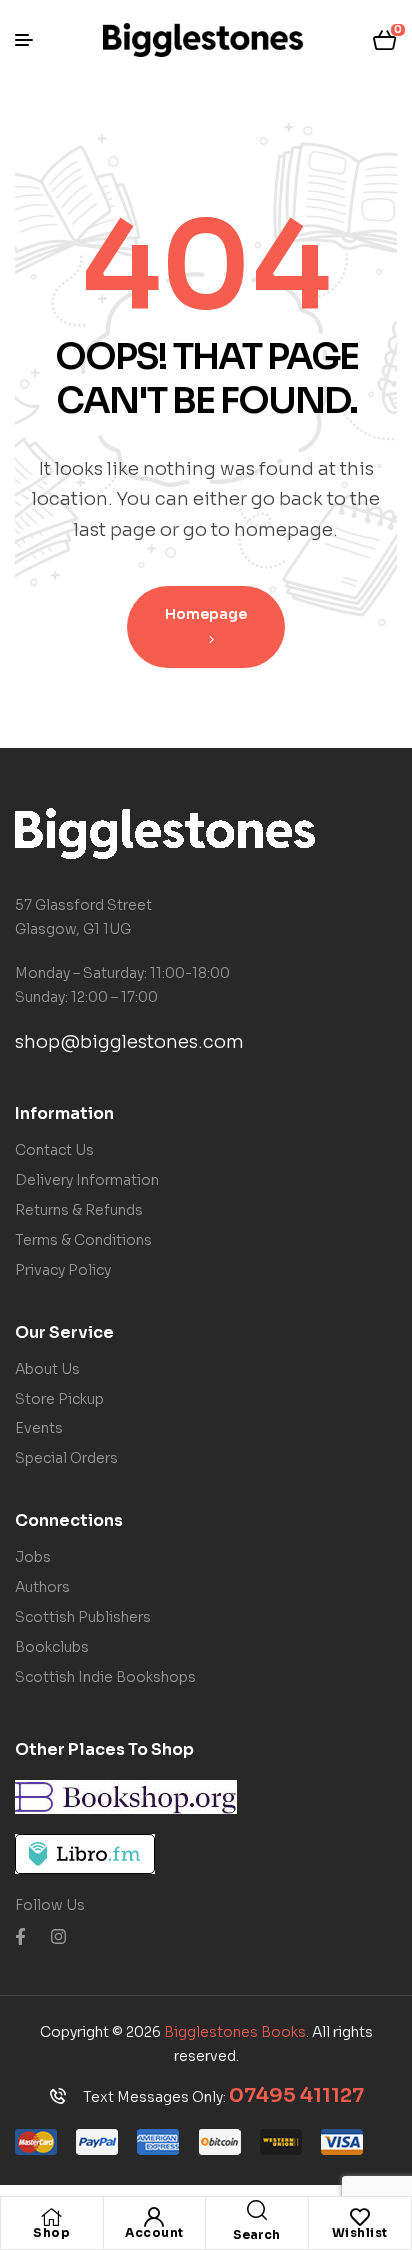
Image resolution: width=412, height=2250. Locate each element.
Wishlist (360, 2232)
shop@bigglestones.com (129, 1042)
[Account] (154, 2217)
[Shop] (52, 2217)
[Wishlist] (360, 2217)
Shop (51, 2232)
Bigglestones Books (235, 2032)
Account (154, 2232)
